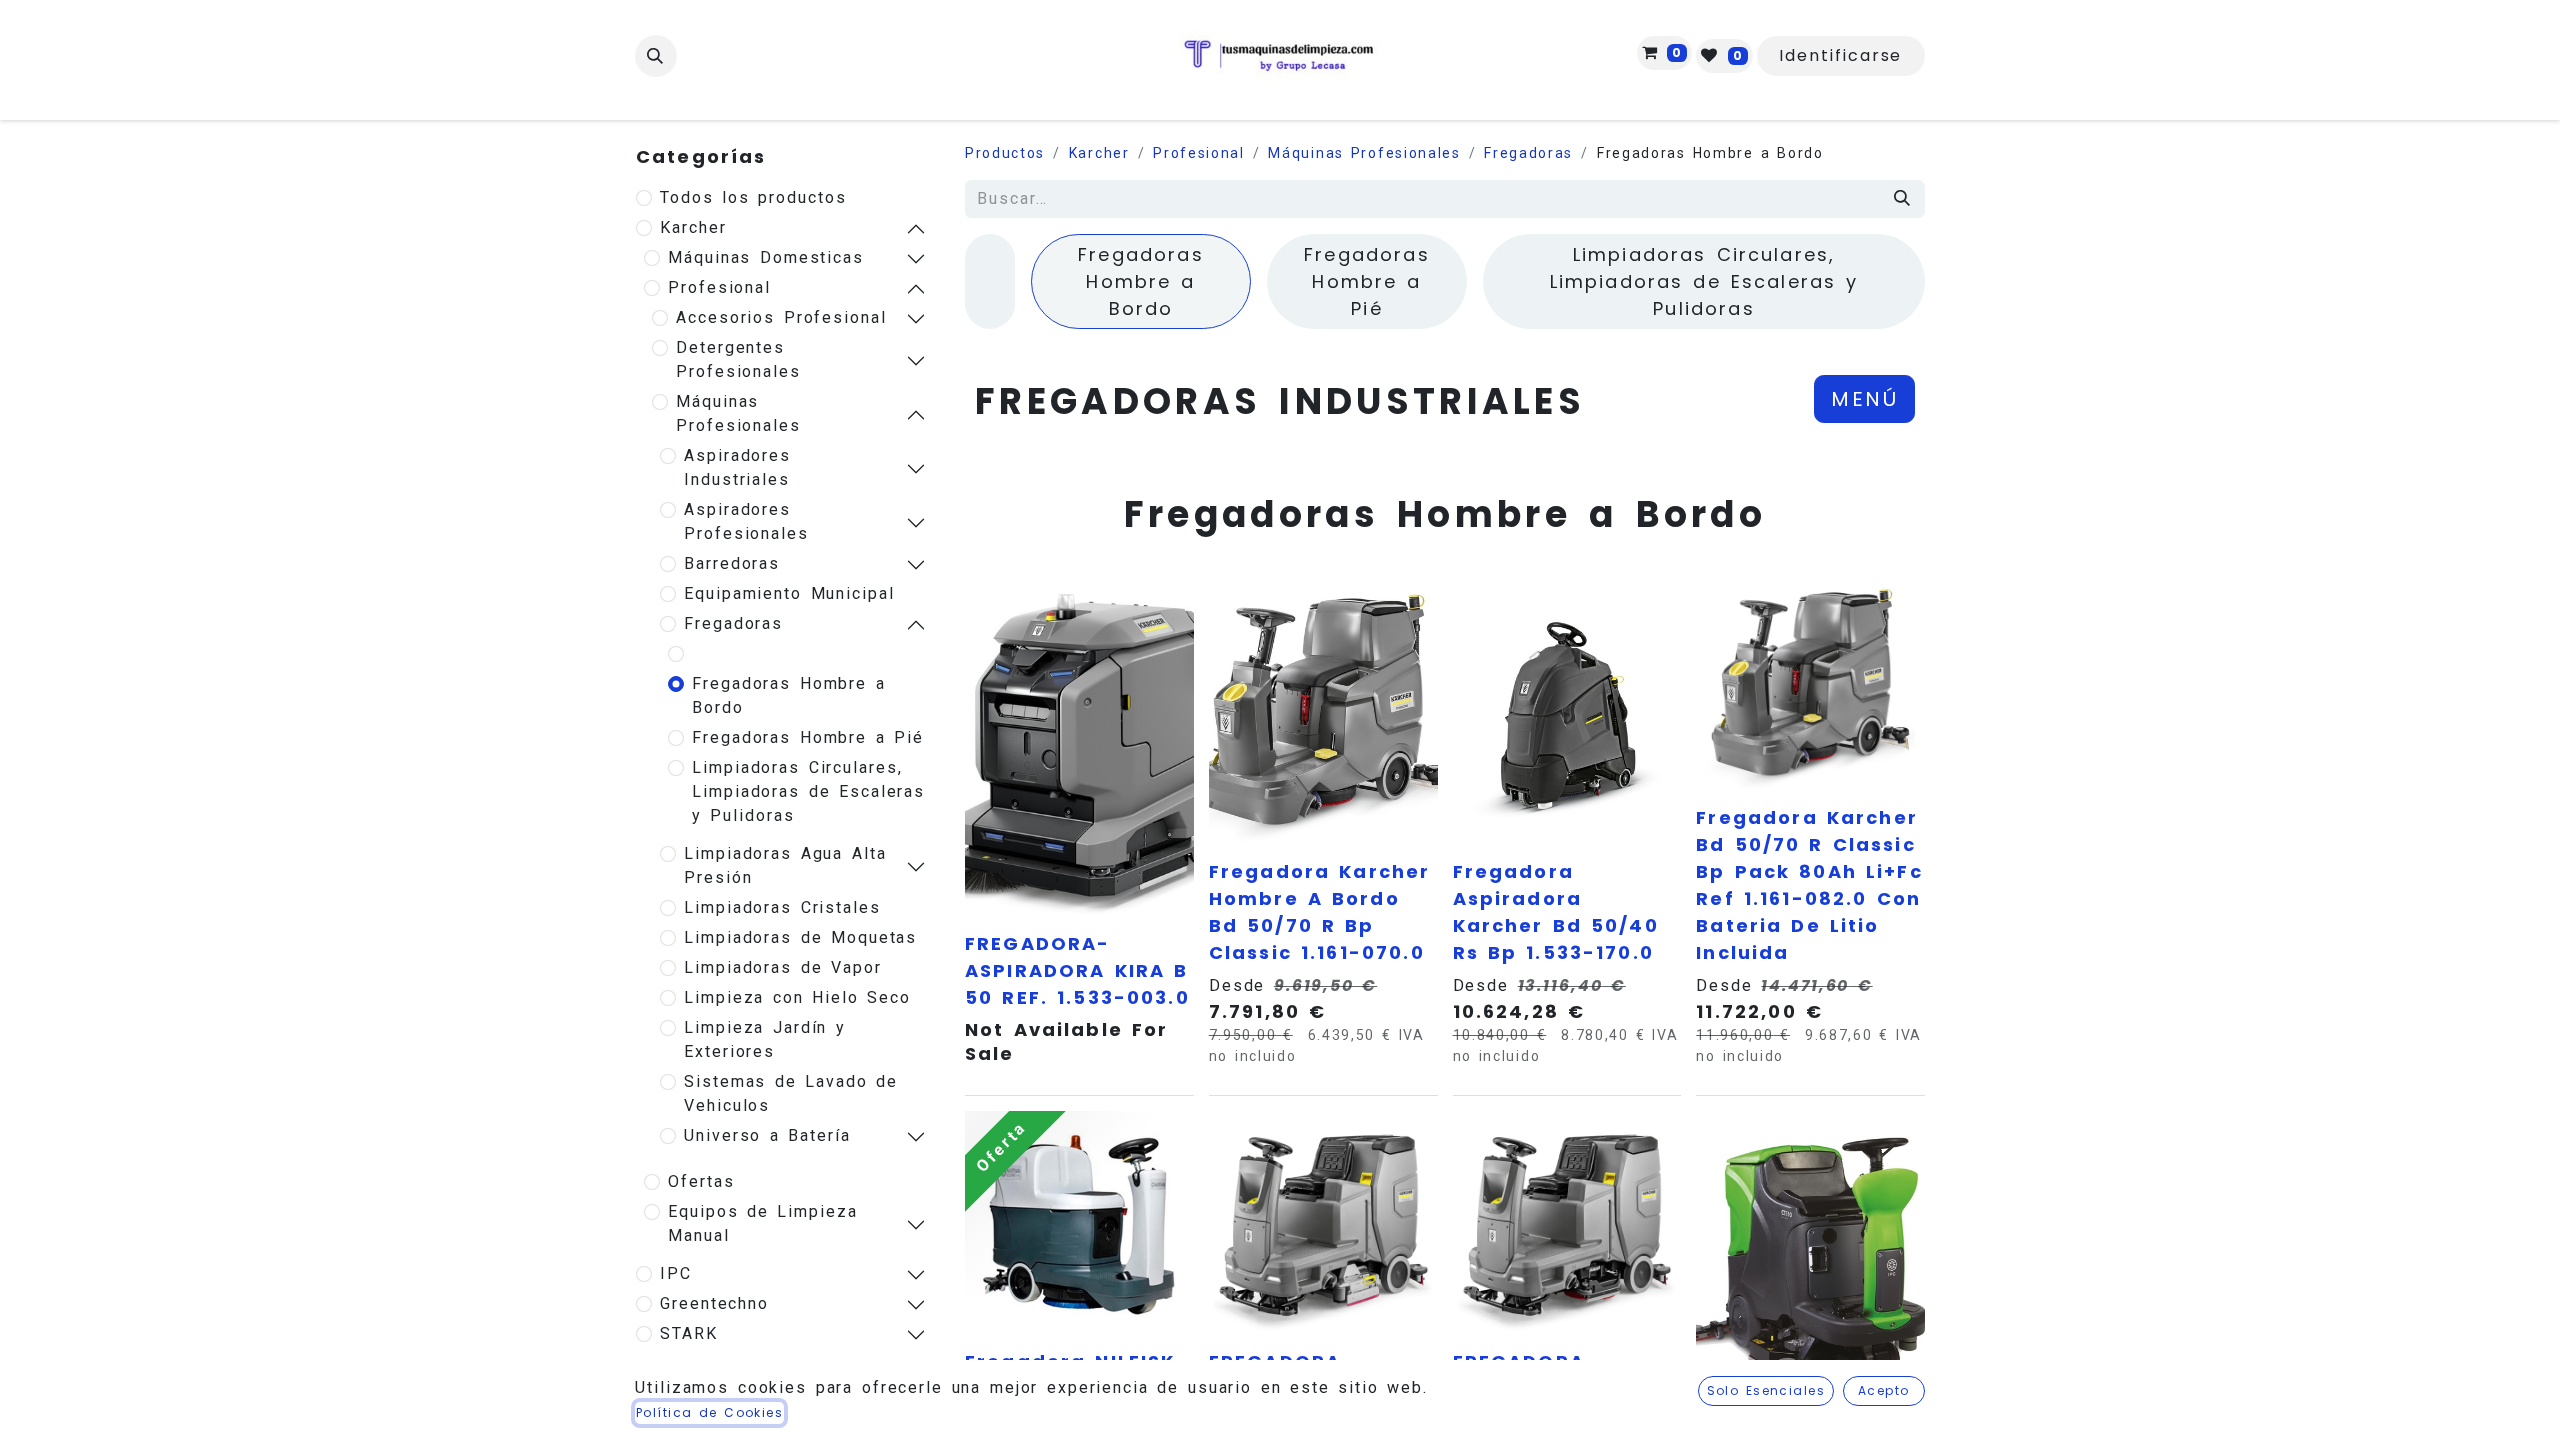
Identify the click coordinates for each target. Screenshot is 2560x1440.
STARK (689, 1333)
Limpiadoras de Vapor (783, 967)
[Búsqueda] (1903, 199)
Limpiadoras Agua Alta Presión (785, 865)
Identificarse (1840, 55)
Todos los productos (753, 197)
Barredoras (732, 563)
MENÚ (1864, 399)
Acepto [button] (1884, 1390)
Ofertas (701, 1181)
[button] (656, 56)
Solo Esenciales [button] (1766, 1390)
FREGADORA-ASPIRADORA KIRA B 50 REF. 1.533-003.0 (1077, 970)
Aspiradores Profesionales (746, 521)
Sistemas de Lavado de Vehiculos (791, 1093)
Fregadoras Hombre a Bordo (789, 695)
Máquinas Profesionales (738, 413)
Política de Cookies (709, 1412)
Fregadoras (733, 623)
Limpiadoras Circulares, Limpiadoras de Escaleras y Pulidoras (808, 791)
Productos (1005, 153)
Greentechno (714, 1303)
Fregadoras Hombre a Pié (808, 737)
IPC (676, 1273)
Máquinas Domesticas (766, 257)
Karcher (693, 227)
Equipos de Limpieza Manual (763, 1223)
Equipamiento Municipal (789, 593)
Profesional (719, 287)
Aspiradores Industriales (737, 467)
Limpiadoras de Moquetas (800, 937)
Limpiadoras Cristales (782, 907)
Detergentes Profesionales (738, 359)
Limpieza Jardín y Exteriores (765, 1039)
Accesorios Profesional (781, 317)
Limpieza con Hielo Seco (797, 997)
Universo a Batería (767, 1135)
